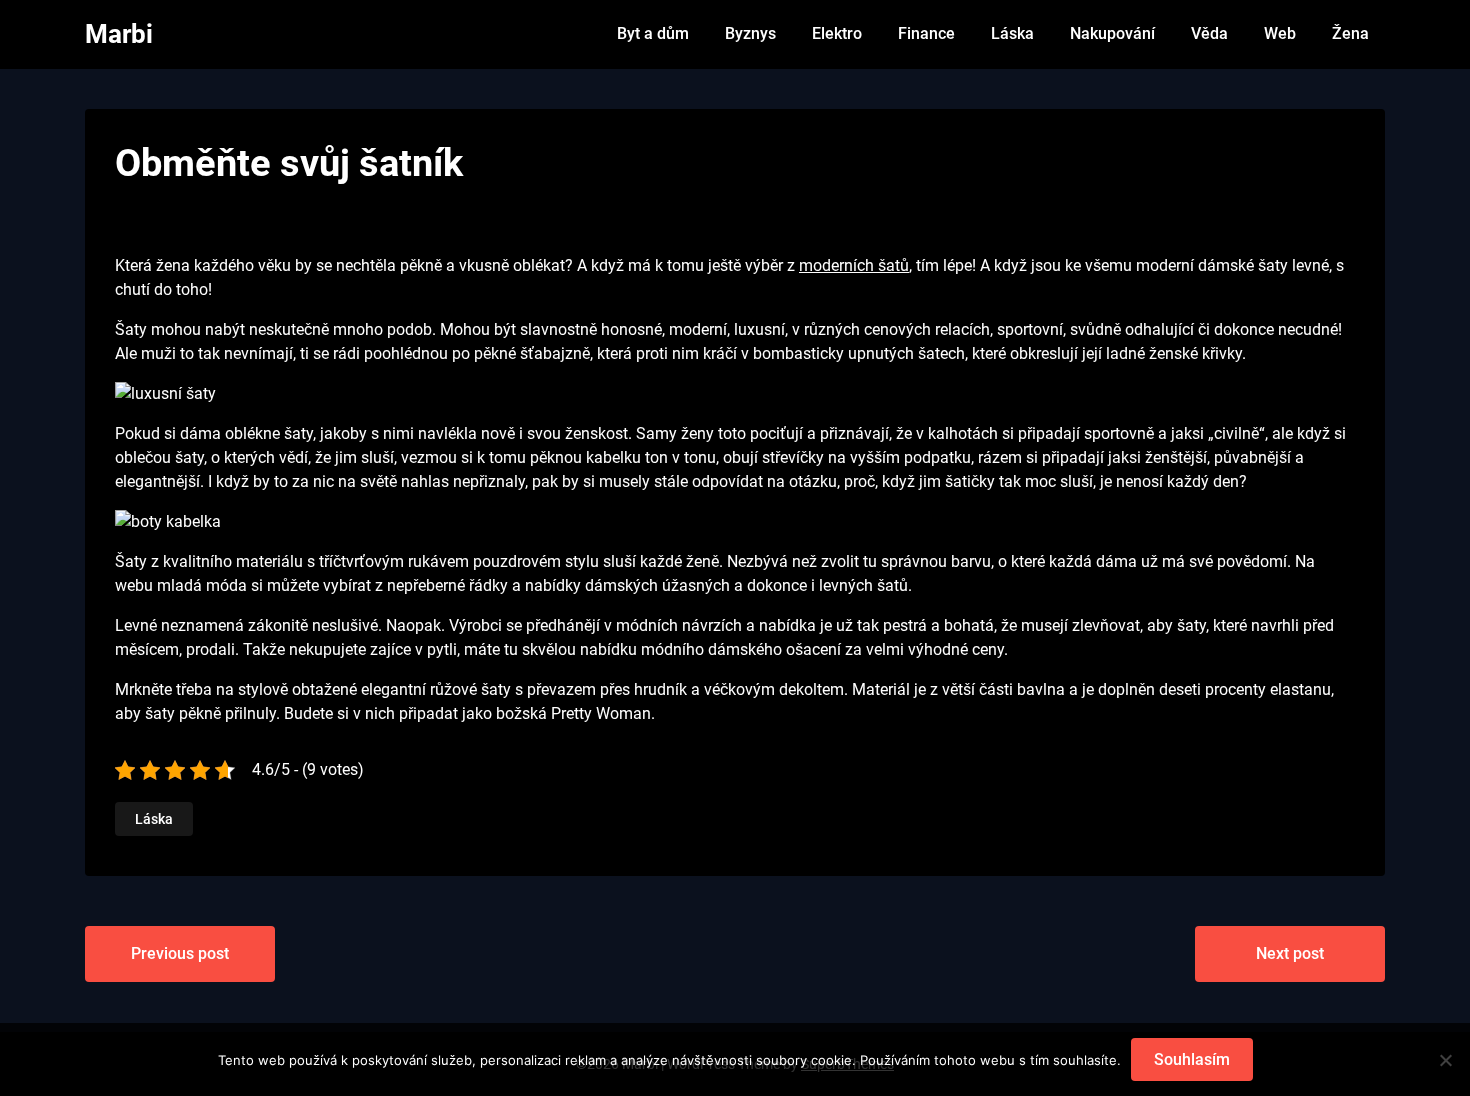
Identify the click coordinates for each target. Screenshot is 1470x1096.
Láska (1012, 33)
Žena (1350, 33)
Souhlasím (1192, 1059)
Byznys (750, 33)
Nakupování (1112, 33)
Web (1280, 33)
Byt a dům (653, 33)
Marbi (119, 34)
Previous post (180, 953)
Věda (1209, 33)
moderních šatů (854, 265)
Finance (926, 33)
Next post (1290, 953)
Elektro (837, 33)
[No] (1445, 1060)
